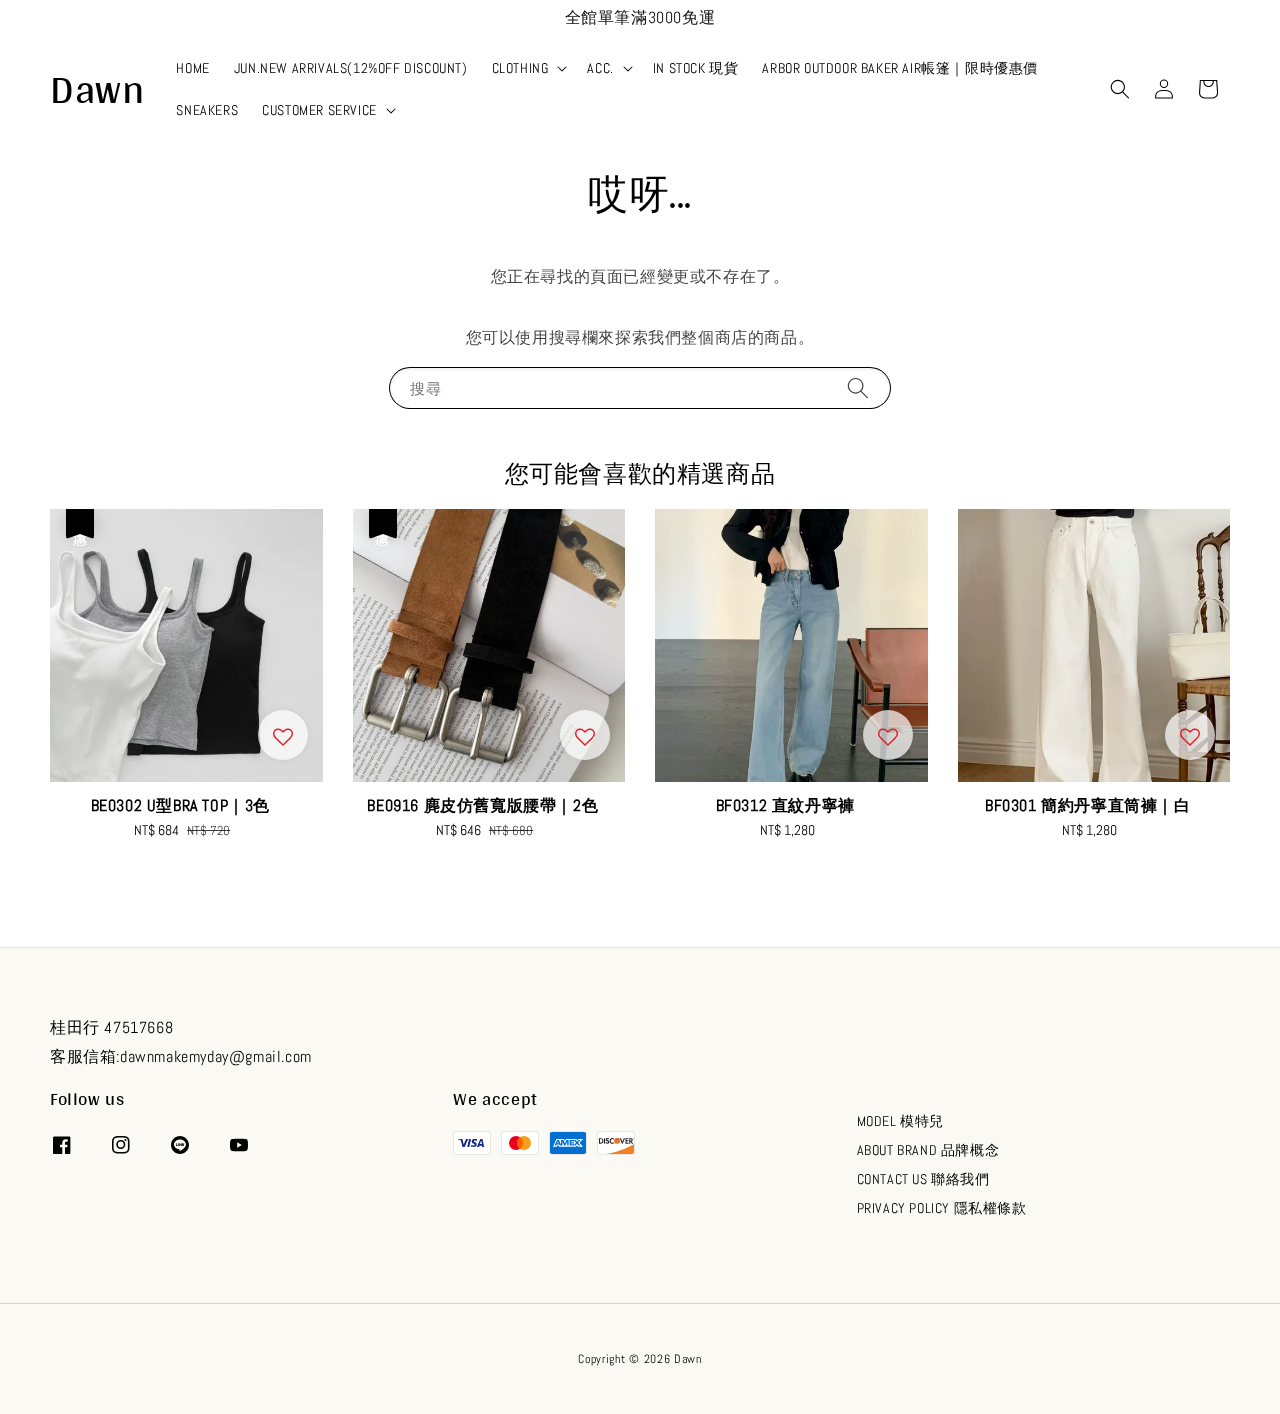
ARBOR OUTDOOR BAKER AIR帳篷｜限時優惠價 (900, 68)
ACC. (600, 68)
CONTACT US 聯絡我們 (923, 1179)
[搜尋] (858, 387)
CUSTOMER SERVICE (319, 110)
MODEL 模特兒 (900, 1121)
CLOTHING (520, 68)
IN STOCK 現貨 (696, 68)
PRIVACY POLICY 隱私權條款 (942, 1208)
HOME (192, 68)
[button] (1120, 89)
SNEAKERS (207, 110)
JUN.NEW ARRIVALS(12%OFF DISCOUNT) (351, 68)
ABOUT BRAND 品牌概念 (928, 1150)
